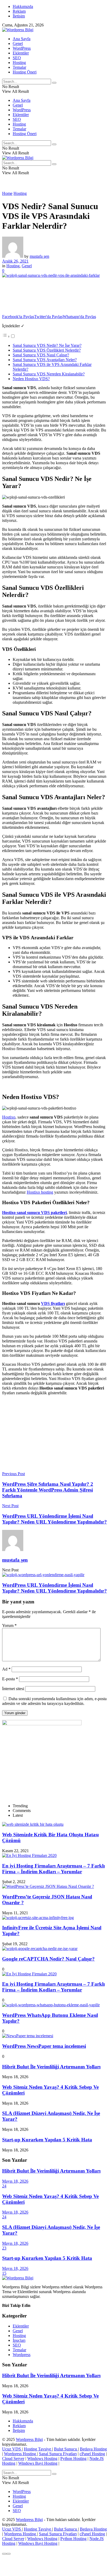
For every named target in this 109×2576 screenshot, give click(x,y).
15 (4, 2273)
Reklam (19, 11)
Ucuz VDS (12, 2449)
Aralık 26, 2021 (15, 261)
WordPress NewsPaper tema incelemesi (44, 2046)
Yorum (9, 1625)
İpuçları (19, 2340)
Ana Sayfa (22, 39)
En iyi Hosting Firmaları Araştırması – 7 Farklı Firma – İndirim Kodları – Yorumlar (53, 1869)
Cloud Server (13, 2458)
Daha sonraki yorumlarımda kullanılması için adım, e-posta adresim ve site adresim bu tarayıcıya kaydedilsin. (54, 1701)
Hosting (19, 63)
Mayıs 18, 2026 (15, 2181)
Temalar (19, 67)
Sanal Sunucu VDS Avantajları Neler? (45, 360)
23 (4, 2248)
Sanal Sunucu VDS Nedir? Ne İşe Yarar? (47, 345)
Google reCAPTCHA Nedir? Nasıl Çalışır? (48, 1959)
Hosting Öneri (25, 72)
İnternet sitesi (13, 1689)
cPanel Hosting (92, 2454)
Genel (18, 43)
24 (4, 2186)
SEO (17, 58)
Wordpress (22, 2355)
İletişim (19, 16)
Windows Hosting (42, 2458)
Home (7, 193)
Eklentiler (21, 53)
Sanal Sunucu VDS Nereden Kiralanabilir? (49, 374)
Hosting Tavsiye (38, 2449)
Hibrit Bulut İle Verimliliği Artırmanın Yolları (51, 2067)
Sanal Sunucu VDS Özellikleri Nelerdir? (47, 350)
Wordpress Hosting (21, 2454)
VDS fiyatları (53, 1303)
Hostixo (9, 1117)
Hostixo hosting (40, 1192)
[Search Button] (54, 83)
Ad (6, 1669)
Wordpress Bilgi (29, 2439)
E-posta (10, 1679)
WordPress (22, 48)
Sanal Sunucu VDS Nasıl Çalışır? (41, 355)
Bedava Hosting (93, 2449)
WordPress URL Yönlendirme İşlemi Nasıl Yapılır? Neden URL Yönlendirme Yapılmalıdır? (54, 1588)
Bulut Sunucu (66, 2449)
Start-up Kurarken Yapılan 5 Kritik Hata (47, 2140)
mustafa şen (39, 256)
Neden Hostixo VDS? (31, 379)
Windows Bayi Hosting (38, 2463)
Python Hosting (73, 2458)
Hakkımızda (23, 6)
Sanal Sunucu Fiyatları (58, 2454)
